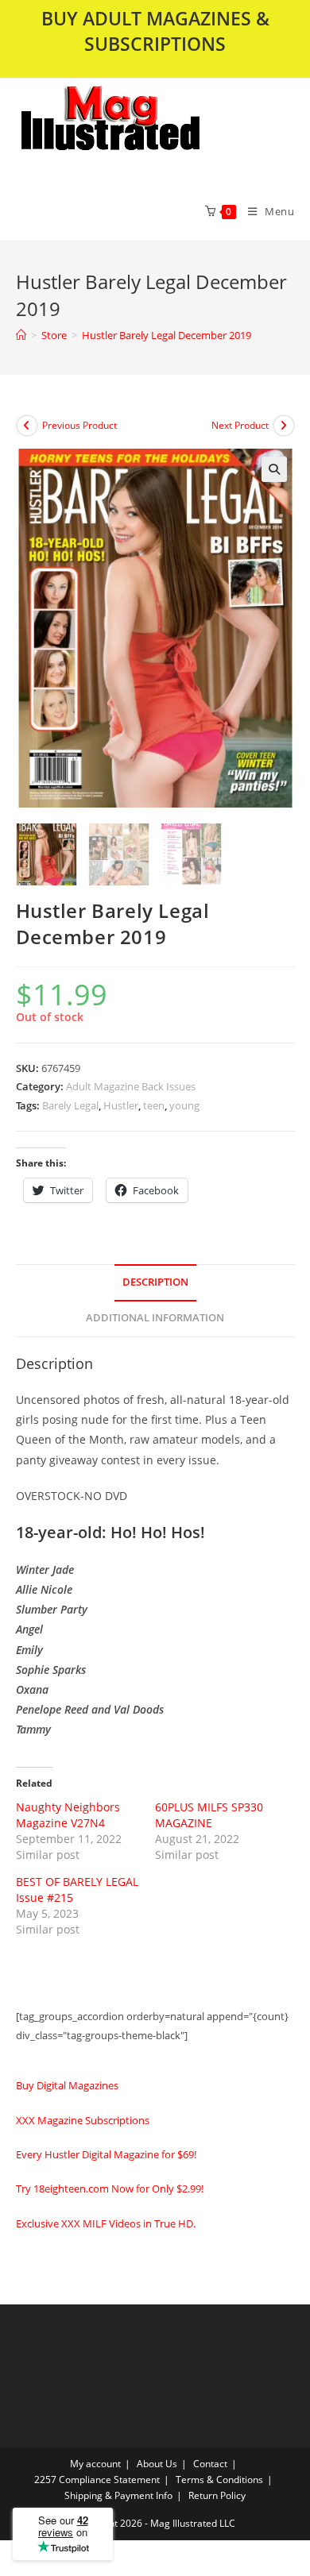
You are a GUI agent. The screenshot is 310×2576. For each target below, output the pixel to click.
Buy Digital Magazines (67, 2085)
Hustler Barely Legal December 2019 (167, 335)
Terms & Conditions (219, 2480)
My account (95, 2464)
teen (154, 1105)
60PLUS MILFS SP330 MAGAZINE (209, 1815)
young (184, 1105)
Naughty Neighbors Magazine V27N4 (68, 1815)
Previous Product (79, 425)
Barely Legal (70, 1105)
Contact (210, 2464)
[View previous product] (27, 426)
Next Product (240, 425)
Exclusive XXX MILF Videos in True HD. (106, 2223)
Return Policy (217, 2495)
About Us (157, 2464)
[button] (152, 130)
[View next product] (284, 426)
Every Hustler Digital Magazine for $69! (106, 2154)
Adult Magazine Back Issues (131, 1086)
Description (155, 1282)
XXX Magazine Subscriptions (83, 2120)
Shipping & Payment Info (118, 2495)
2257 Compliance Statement (97, 2480)
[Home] (21, 335)
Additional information (155, 1318)
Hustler (121, 1105)
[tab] (155, 1283)
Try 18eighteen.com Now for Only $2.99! (110, 2188)
